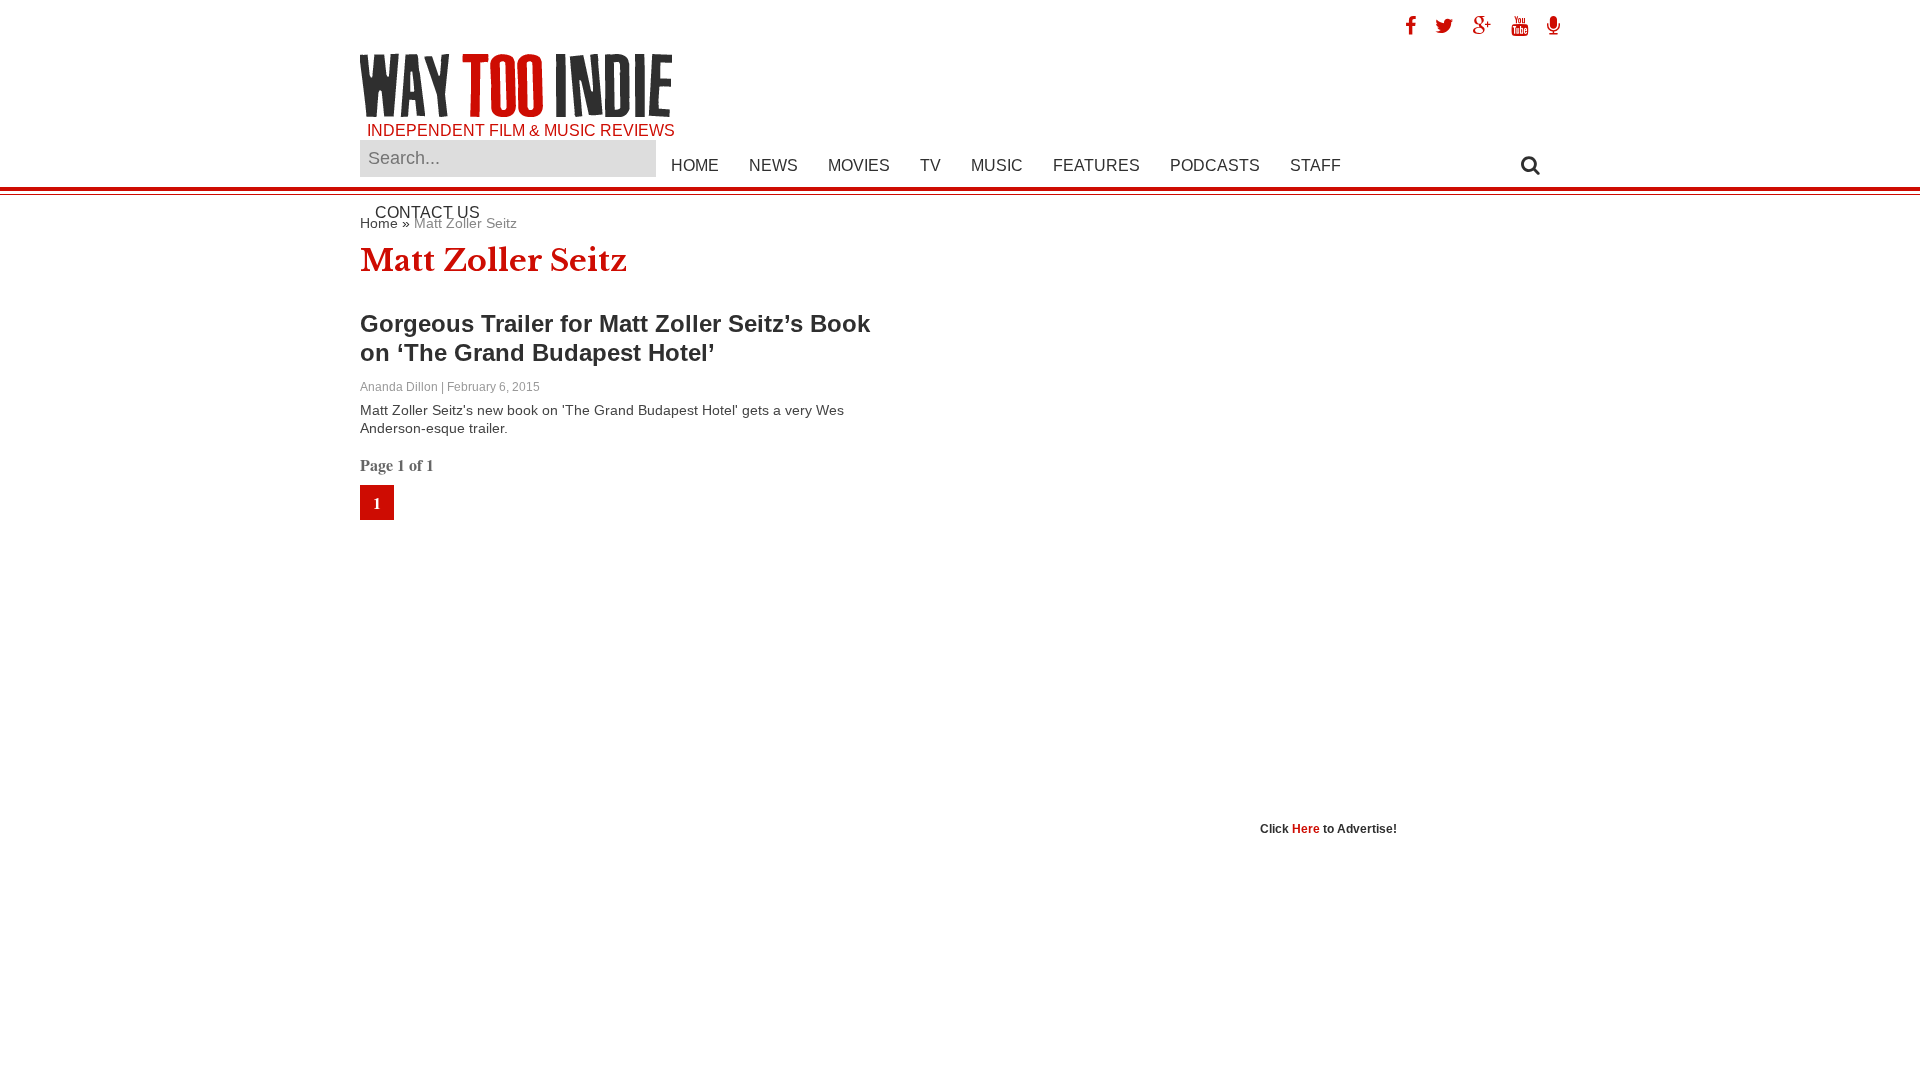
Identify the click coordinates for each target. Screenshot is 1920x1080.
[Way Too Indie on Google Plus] (1475, 26)
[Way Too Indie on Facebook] (1403, 26)
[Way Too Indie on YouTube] (1512, 26)
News (773, 165)
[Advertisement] (1410, 515)
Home (695, 165)
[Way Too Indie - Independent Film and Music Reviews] (516, 112)
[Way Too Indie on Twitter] (1437, 26)
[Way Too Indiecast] (1546, 26)
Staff (1315, 165)
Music (997, 165)
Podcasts (1215, 165)
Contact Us (427, 212)
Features (1096, 165)
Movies (859, 165)
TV (930, 165)
